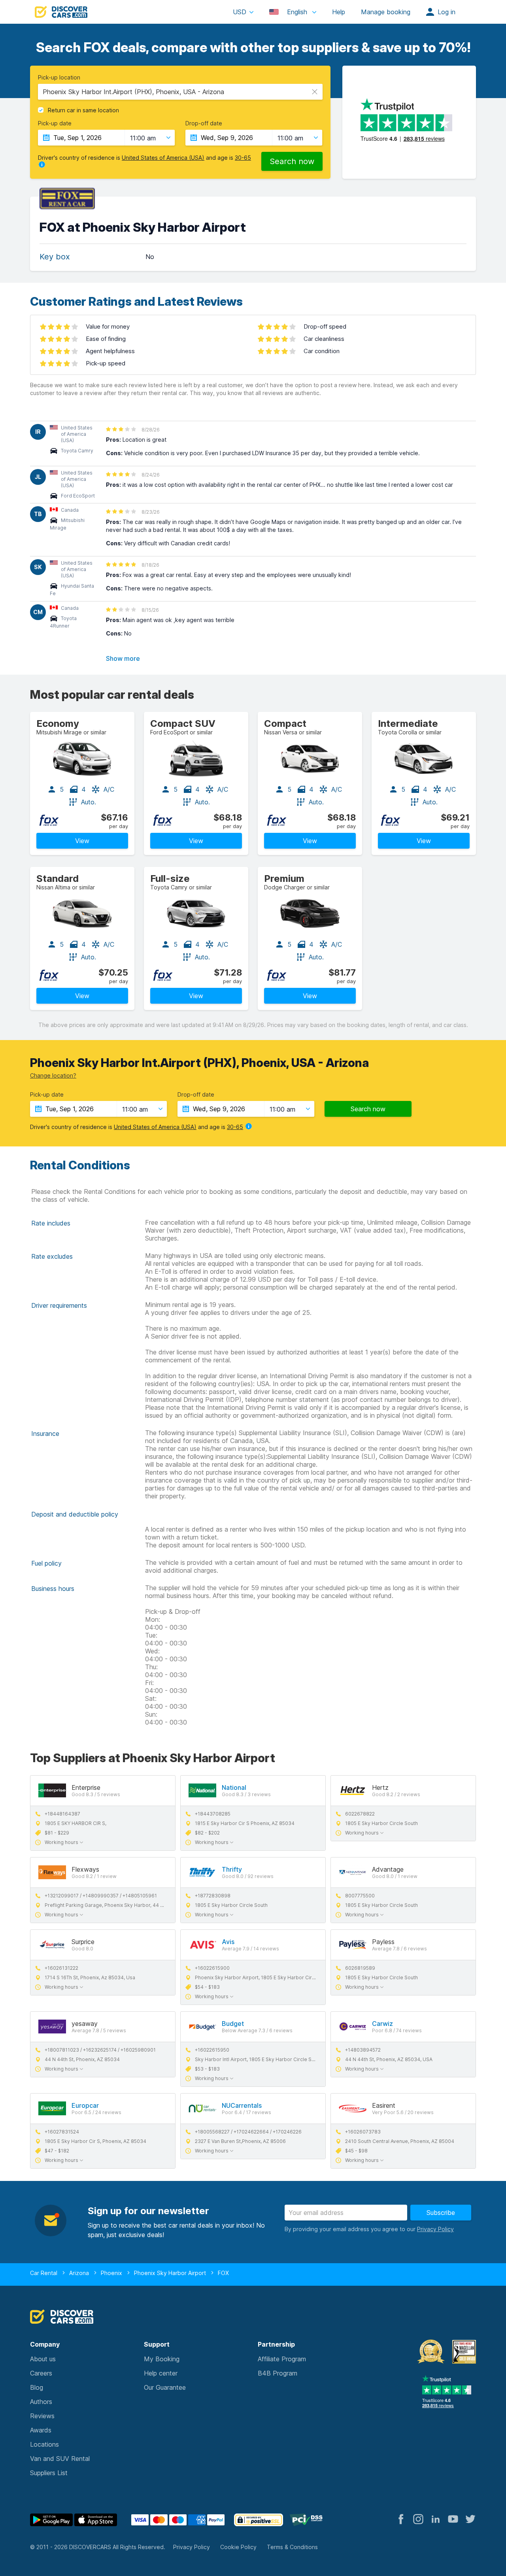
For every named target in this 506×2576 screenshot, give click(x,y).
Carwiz (382, 2024)
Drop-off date (204, 123)
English (297, 12)
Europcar (85, 2105)
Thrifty (232, 1869)
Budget (233, 2024)
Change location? (53, 1075)
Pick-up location (59, 78)
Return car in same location (83, 110)
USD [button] (240, 12)
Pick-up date (55, 123)
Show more (123, 658)
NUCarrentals (242, 2105)
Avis (228, 1942)
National (234, 1787)
